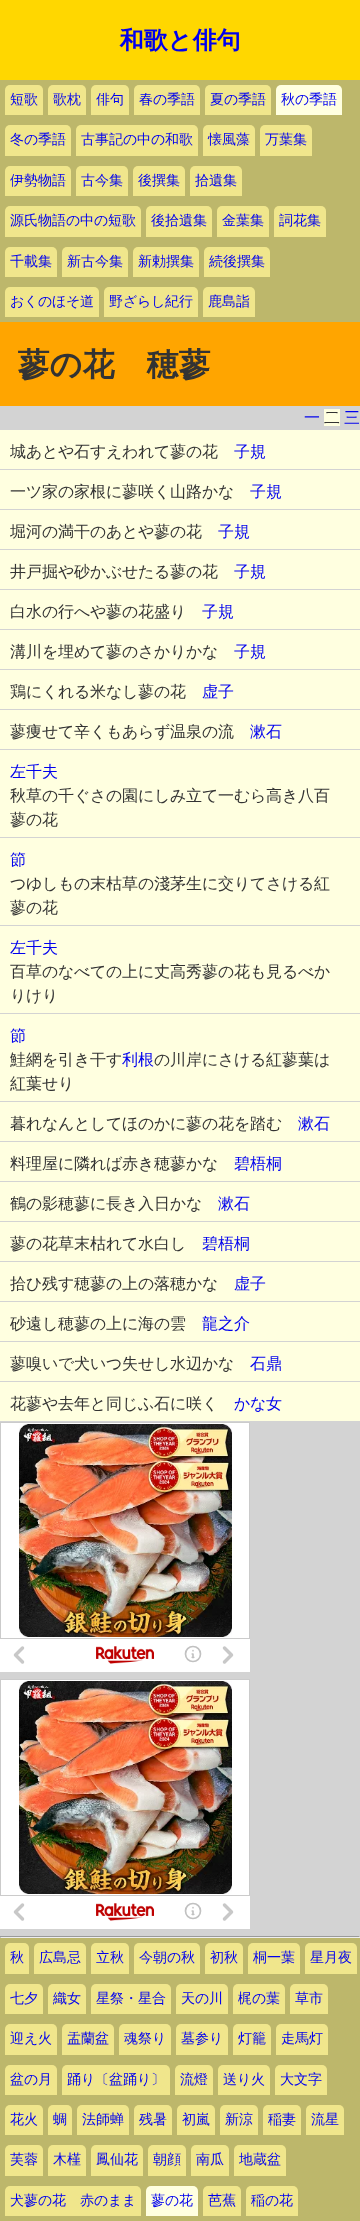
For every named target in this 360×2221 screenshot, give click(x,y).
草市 (309, 1998)
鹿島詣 (229, 301)
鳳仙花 (117, 2159)
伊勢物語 (38, 180)
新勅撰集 (166, 261)
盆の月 (31, 2079)
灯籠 (252, 2038)
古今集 (102, 180)
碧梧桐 (258, 1163)
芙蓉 (24, 2159)
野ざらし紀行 (151, 301)
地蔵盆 (260, 2159)
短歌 (24, 99)
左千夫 (34, 771)
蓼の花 (172, 2200)
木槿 (67, 2159)
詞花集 (300, 220)
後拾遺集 (179, 220)
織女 (67, 1998)
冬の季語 (38, 139)
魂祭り (145, 2038)
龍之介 (226, 1323)
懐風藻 (229, 139)
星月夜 (331, 1957)
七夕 (24, 1998)
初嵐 (196, 2119)
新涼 (239, 2119)
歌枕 (67, 99)
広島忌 (60, 1957)
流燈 (194, 2079)
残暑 (153, 2119)
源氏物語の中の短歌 (73, 220)
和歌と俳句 (180, 40)
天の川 (202, 1998)
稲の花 (272, 2200)
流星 (325, 2119)
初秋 (224, 1957)
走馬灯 (302, 2038)
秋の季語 (309, 99)
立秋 (110, 1957)
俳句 (110, 99)
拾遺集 (216, 180)
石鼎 (266, 1363)
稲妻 (282, 2119)
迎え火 (31, 2038)
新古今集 (95, 261)
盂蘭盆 (88, 2038)
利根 (138, 1059)
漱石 (266, 731)
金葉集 (243, 220)
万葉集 (286, 139)
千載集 (31, 261)
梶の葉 (259, 1998)
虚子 (218, 691)
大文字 (301, 2079)
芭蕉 (222, 2200)
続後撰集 (237, 261)
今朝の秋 (167, 1957)
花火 (24, 2119)
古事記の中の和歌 (137, 139)
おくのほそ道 (52, 301)
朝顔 (167, 2159)
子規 (250, 451)
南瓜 (210, 2159)
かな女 (258, 1403)
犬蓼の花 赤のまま (73, 2200)
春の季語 (167, 99)
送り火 (244, 2079)
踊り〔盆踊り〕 (116, 2079)
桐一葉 (274, 1957)
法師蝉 (103, 2119)
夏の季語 (238, 99)
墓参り (202, 2038)
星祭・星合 (131, 1998)
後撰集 (159, 180)
